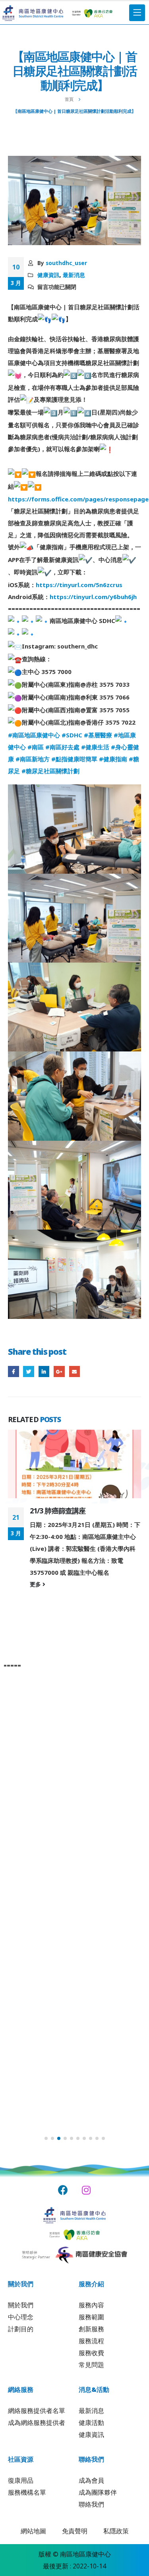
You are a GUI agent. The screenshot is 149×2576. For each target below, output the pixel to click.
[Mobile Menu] (137, 13)
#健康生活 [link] (95, 747)
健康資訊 (48, 275)
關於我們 (21, 2305)
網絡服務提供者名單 (37, 2411)
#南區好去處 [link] (62, 747)
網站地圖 (33, 2531)
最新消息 (74, 275)
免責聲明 (75, 2531)
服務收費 (91, 2353)
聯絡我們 (91, 2504)
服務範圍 (91, 2317)
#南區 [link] (36, 747)
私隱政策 (116, 2531)
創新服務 (91, 2329)
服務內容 (91, 2305)
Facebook (14, 1372)
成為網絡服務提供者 (37, 2423)
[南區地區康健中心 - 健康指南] (33, 13)
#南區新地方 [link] (33, 759)
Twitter (29, 1372)
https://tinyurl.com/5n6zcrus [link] (79, 585)
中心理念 (21, 2317)
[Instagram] (86, 2190)
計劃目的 (21, 2329)
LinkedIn (44, 1372)
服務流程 (91, 2341)
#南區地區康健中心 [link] (34, 735)
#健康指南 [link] (113, 759)
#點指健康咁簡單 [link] (74, 759)
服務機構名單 (27, 2492)
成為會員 (91, 2480)
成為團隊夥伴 (98, 2492)
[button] (46, 2138)
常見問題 (91, 2365)
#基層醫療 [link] (98, 735)
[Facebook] (63, 2190)
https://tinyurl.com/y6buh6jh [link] (93, 597)
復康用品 (21, 2480)
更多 (36, 1584)
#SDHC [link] (72, 735)
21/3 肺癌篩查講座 (58, 1511)
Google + (59, 1372)
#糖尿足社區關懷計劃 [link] (50, 771)
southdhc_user (66, 263)
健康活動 (91, 2423)
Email (75, 1372)
